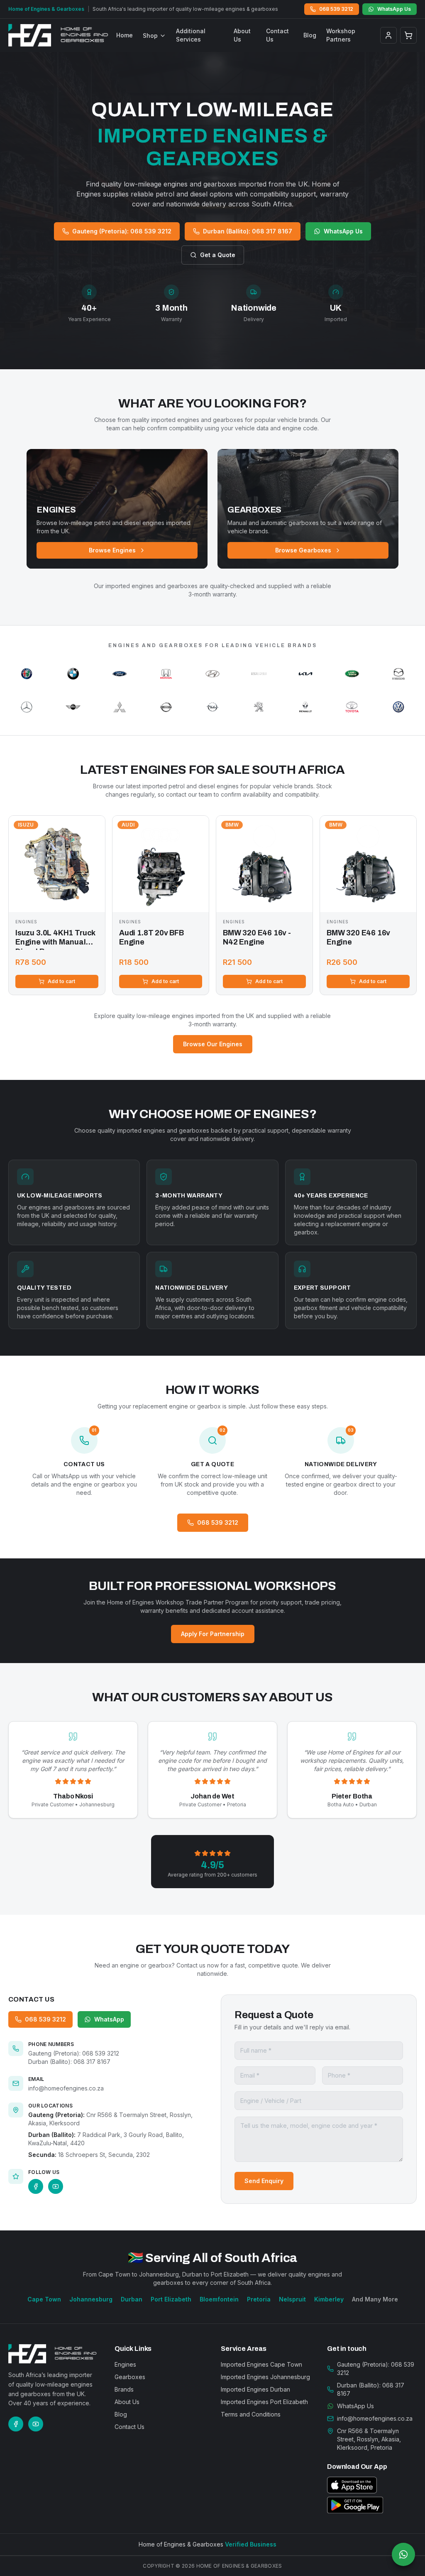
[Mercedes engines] (27, 707)
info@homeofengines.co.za (66, 2088)
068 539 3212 (336, 9)
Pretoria (259, 2299)
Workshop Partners (341, 35)
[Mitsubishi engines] (120, 707)
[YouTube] (56, 2186)
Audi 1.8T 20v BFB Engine (151, 938)
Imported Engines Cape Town (261, 2364)
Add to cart (61, 981)
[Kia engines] (305, 674)
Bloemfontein (219, 2299)
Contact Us (277, 35)
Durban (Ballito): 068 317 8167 (248, 231)
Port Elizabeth (171, 2299)
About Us (242, 35)
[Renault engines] (305, 707)
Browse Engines (112, 550)
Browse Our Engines (213, 1044)
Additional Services (191, 35)
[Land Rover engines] (352, 674)
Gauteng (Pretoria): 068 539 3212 (122, 231)
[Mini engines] (73, 707)
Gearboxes (130, 2377)
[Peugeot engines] (259, 707)
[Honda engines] (166, 674)
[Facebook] (36, 2186)
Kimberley (329, 2299)
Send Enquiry (264, 2181)
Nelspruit (292, 2299)
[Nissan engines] (166, 707)
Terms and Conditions (251, 2414)
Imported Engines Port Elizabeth (264, 2402)
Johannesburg (91, 2299)
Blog (310, 35)
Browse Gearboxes (303, 550)
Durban (132, 2299)
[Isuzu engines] (259, 674)
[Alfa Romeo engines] (27, 674)
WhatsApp (109, 2019)
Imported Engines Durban (255, 2389)
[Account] (388, 35)
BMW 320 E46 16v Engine (358, 938)
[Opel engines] (212, 707)
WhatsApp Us (394, 9)
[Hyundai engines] (212, 674)
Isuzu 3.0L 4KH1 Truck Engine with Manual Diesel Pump (55, 939)
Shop (150, 36)
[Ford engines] (120, 674)
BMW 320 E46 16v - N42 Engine (257, 938)
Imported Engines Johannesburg (265, 2377)
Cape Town (44, 2299)
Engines (125, 2364)
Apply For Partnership (213, 1634)
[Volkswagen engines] (398, 707)
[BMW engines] (73, 674)
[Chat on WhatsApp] (403, 2554)
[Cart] (408, 35)
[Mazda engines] (398, 674)
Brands (124, 2389)
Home (125, 35)
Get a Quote (218, 255)
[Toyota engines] (352, 707)
